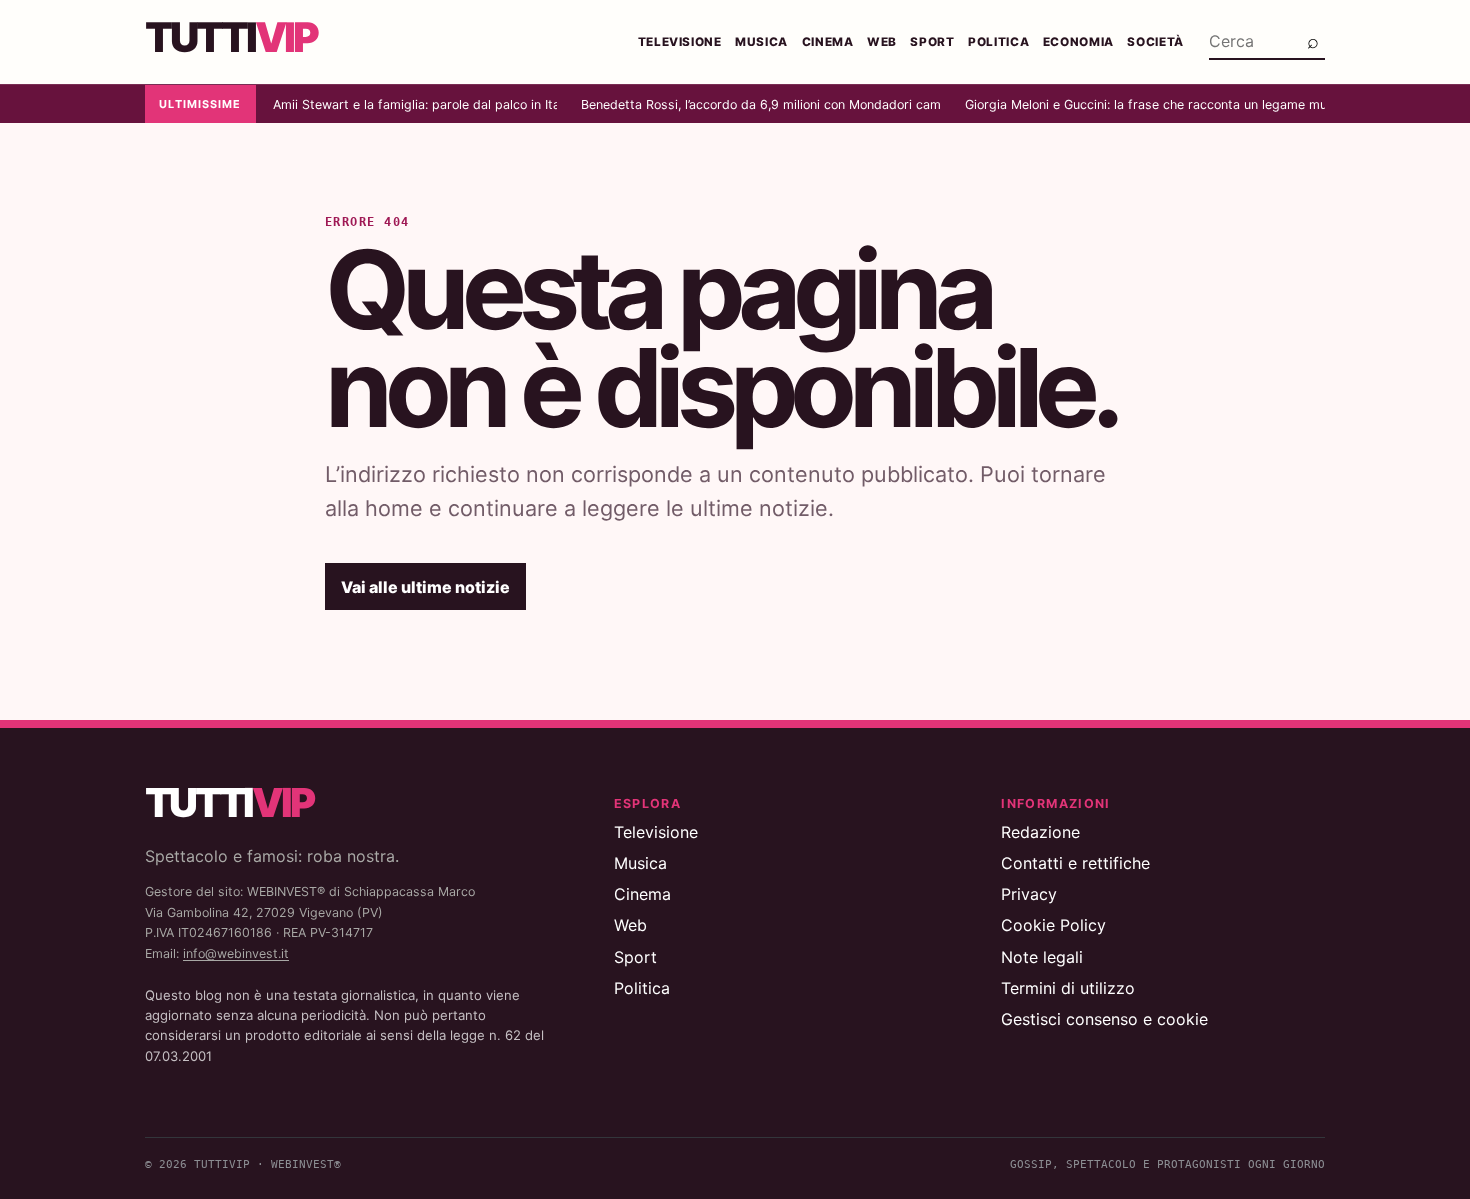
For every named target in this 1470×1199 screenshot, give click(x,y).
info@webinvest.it (236, 953)
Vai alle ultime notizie (425, 587)
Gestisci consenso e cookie (1104, 1019)
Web (882, 42)
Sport (932, 42)
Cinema (828, 42)
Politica (998, 42)
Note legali (1042, 957)
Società (1155, 42)
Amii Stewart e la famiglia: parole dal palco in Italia (415, 104)
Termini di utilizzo (1068, 988)
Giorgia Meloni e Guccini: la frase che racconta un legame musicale (1145, 104)
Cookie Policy (1053, 925)
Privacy (1029, 894)
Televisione (680, 42)
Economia (1078, 42)
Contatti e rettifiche (1075, 863)
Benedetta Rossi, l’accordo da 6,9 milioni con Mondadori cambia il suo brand (761, 104)
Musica (761, 42)
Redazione (1040, 832)
